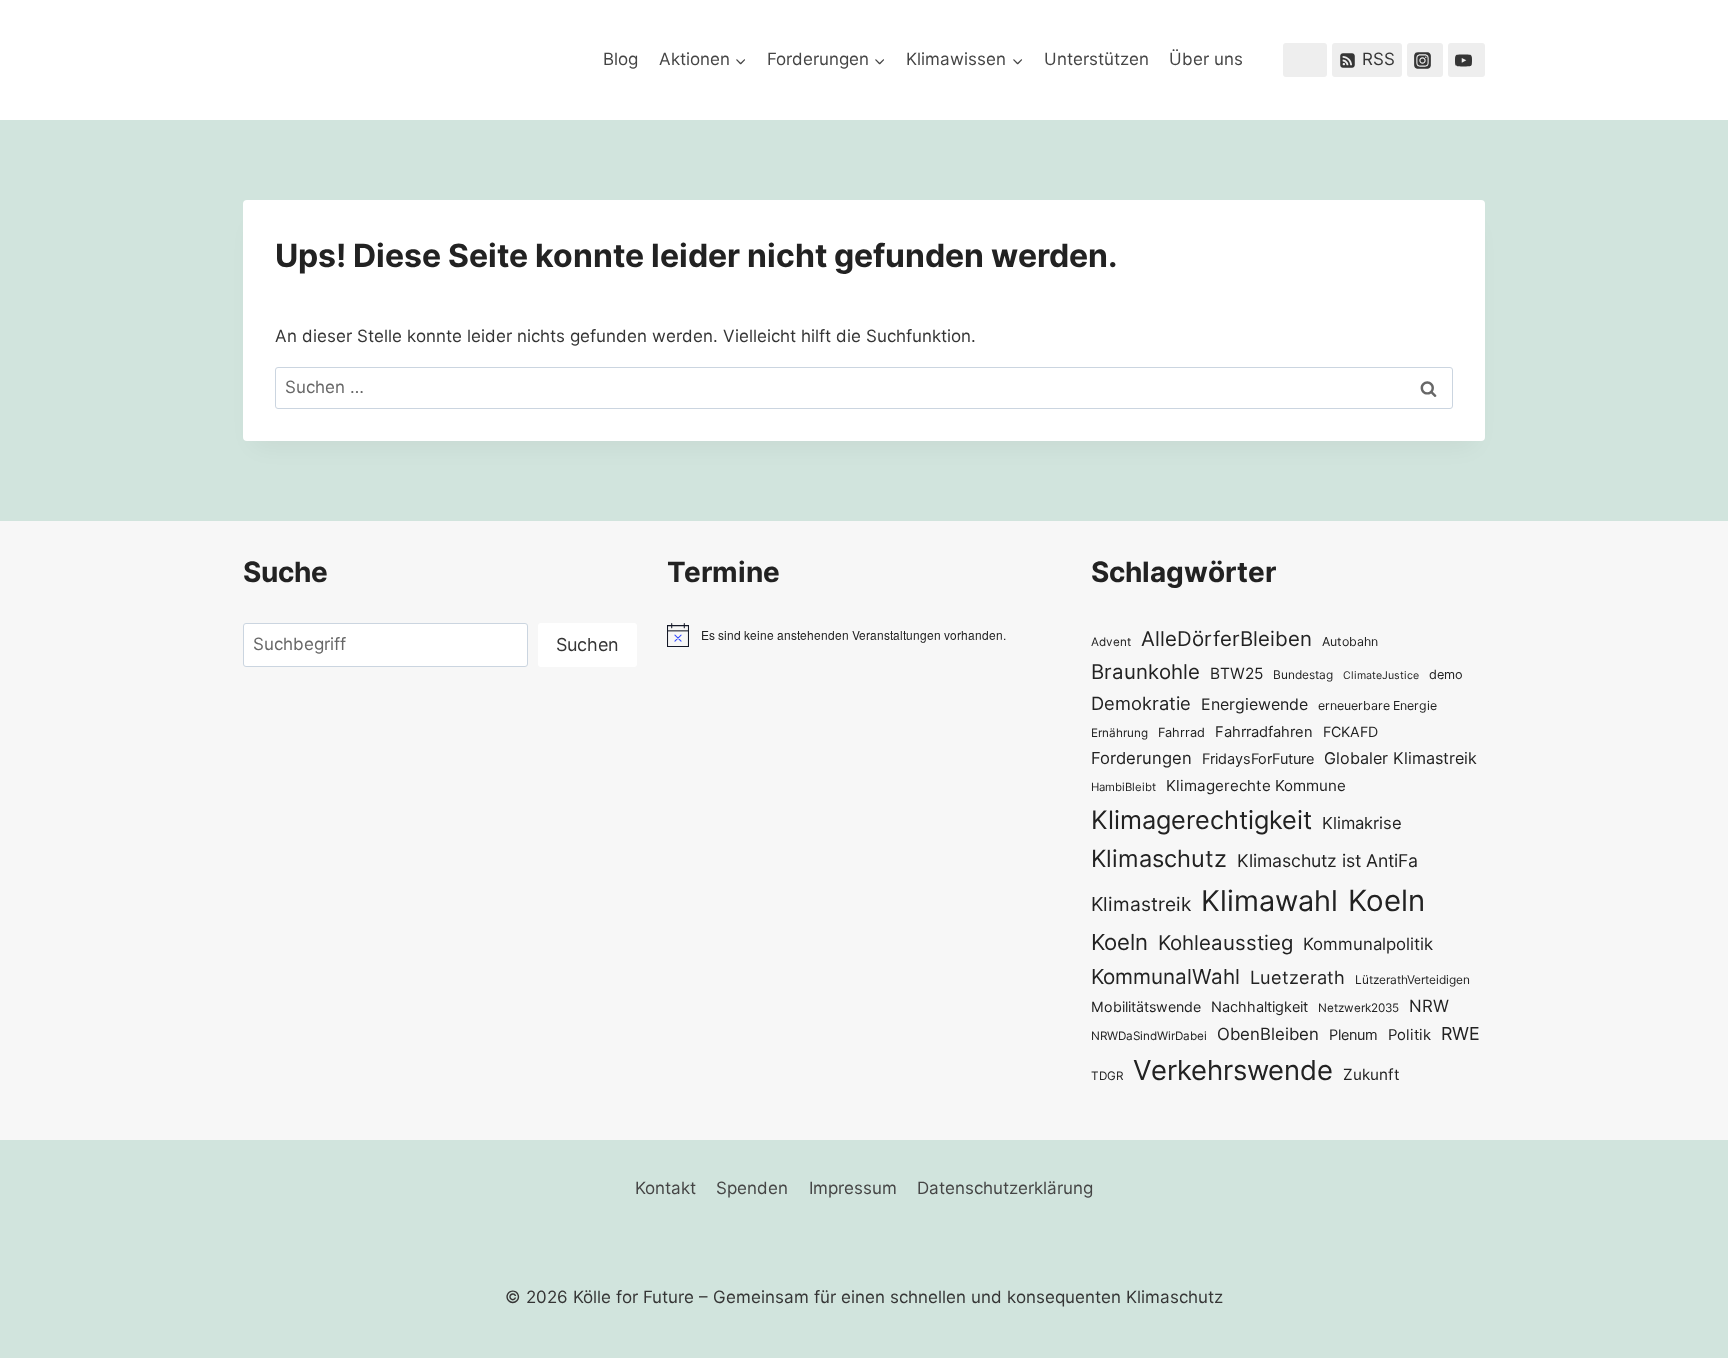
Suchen (587, 644)
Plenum (1353, 1034)
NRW (1429, 1006)
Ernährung (1119, 733)
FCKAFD (1350, 731)
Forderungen (1141, 758)
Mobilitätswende (1146, 1006)
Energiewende (1254, 704)
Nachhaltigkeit (1259, 1006)
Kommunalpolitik (1368, 944)
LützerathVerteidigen (1412, 979)
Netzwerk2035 (1358, 1008)
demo (1446, 674)
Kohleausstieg (1225, 942)
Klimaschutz (1159, 858)
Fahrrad (1181, 732)
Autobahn (1350, 641)
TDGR (1107, 1076)
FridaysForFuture (1258, 758)
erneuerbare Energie (1377, 705)
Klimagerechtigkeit (1201, 819)
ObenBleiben (1268, 1034)
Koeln (1386, 900)
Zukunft (1371, 1074)
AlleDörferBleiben (1226, 638)
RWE (1460, 1033)
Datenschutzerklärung (1005, 1188)
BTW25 (1236, 673)
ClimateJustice (1381, 675)
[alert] (864, 635)
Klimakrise (1362, 823)
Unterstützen (1096, 59)
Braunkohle (1145, 671)
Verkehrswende (1233, 1070)
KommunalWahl (1165, 976)
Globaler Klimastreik (1400, 758)
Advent (1111, 642)
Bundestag (1303, 674)
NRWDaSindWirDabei (1149, 1036)
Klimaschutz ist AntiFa (1327, 860)
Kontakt (665, 1188)
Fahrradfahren (1264, 732)
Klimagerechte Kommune (1256, 785)
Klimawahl (1269, 900)
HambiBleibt (1123, 787)
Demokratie (1141, 703)
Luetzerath (1297, 977)
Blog (620, 59)
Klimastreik (1141, 904)
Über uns (1206, 59)
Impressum (853, 1188)
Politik (1409, 1035)
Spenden (752, 1188)
